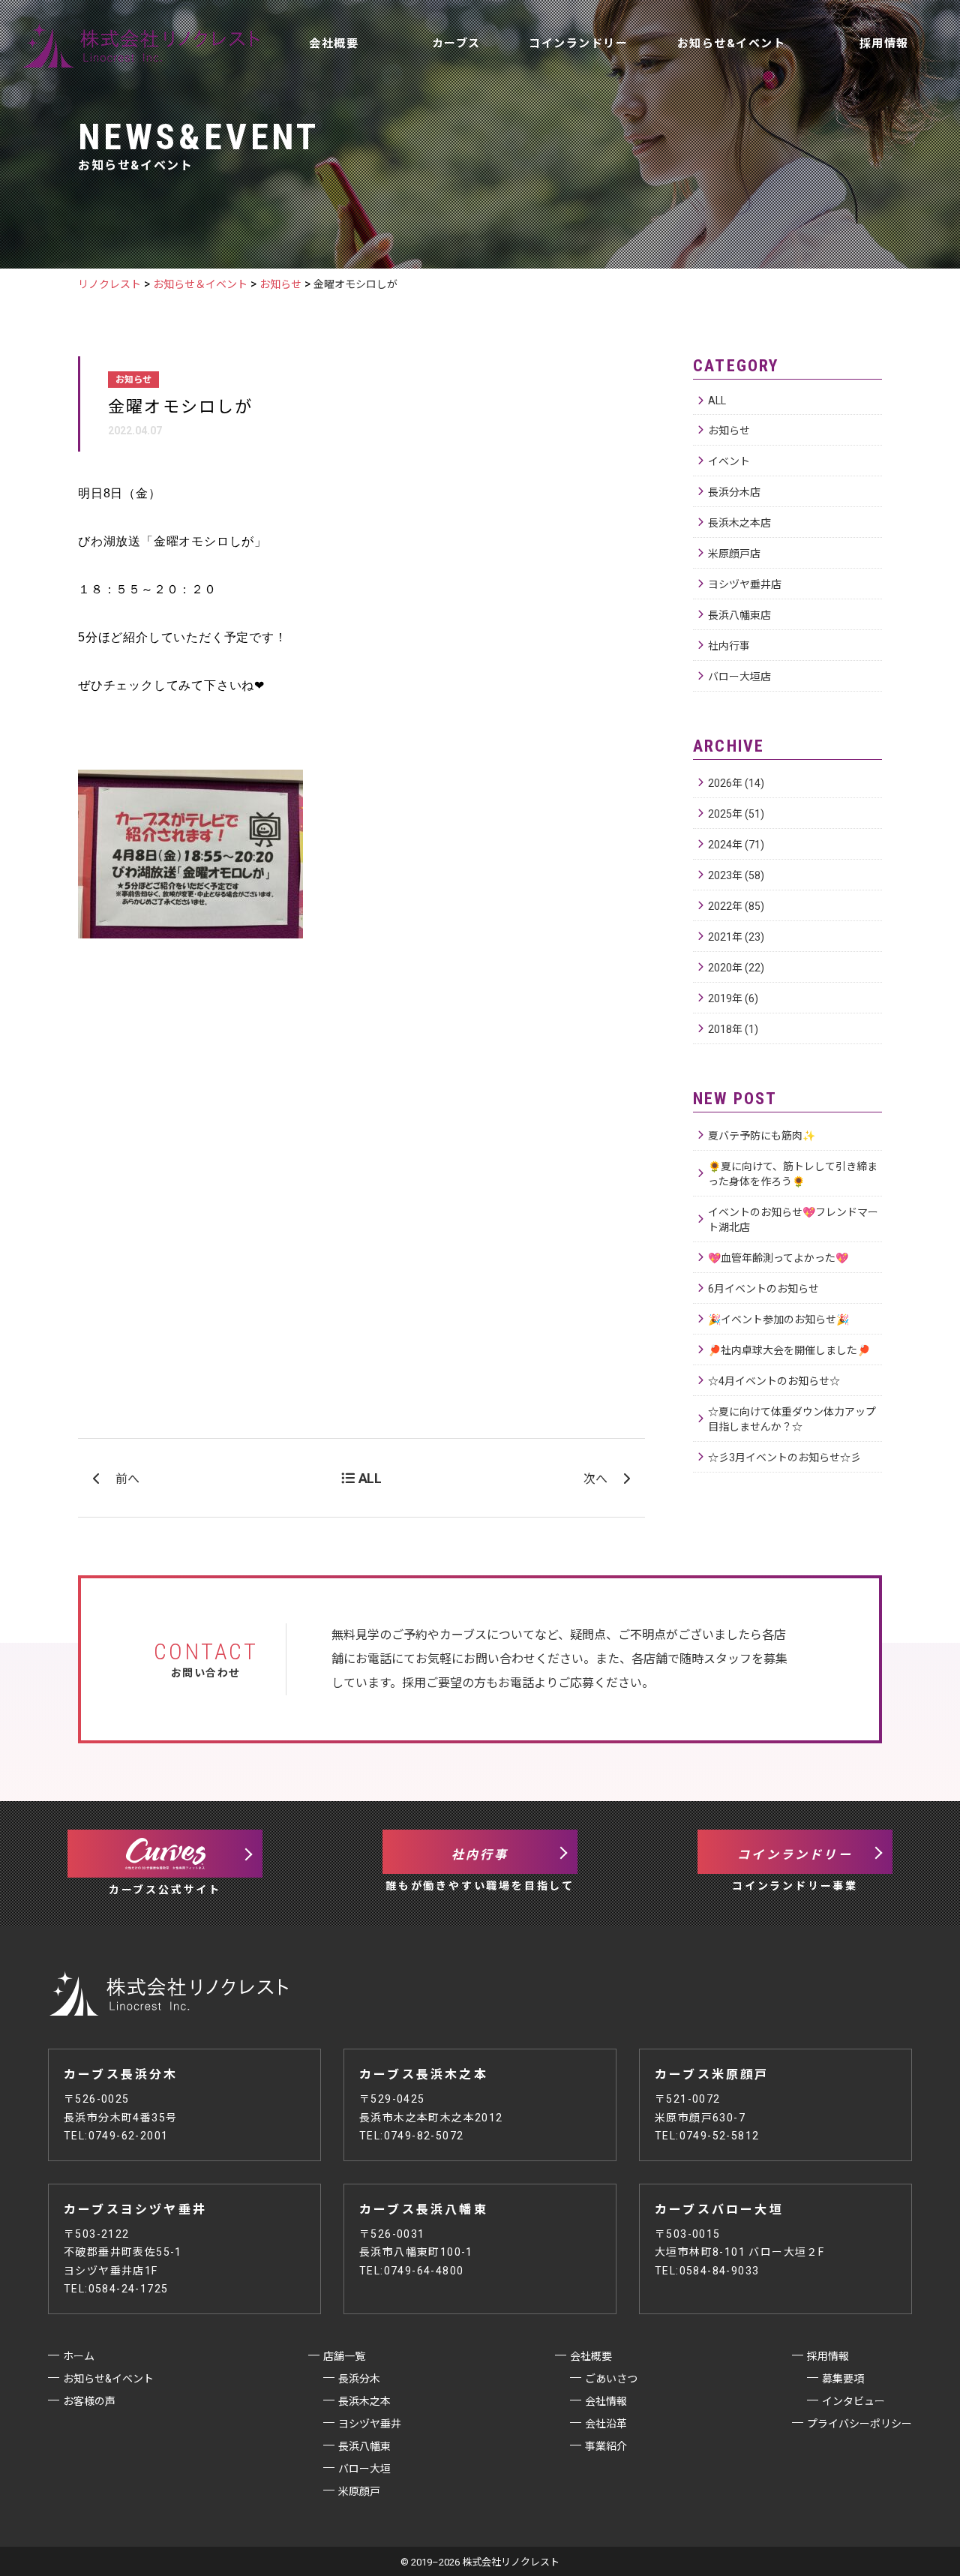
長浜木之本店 (739, 523)
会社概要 (334, 44)
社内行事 (729, 646)
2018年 (733, 1029)
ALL (717, 401)
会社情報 (606, 2401)
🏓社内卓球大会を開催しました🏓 (789, 1350)
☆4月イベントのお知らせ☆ (774, 1381)
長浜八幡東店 (739, 615)
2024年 (736, 845)
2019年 (733, 998)
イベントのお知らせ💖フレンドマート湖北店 (793, 1220)
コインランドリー (578, 44)
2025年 (736, 814)
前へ (127, 1479)
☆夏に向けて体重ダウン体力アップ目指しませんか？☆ (792, 1419)
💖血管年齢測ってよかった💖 (778, 1258)
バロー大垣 (364, 2469)
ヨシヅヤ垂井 (370, 2424)
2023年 (736, 875)
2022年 (736, 906)
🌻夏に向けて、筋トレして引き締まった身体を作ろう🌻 (793, 1174)
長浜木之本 (364, 2401)
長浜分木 (359, 2379)
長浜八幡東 (364, 2446)
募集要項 (843, 2379)
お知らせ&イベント (732, 44)
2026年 (736, 783)
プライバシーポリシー (859, 2424)
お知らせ (729, 431)
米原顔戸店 (734, 554)
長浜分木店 (734, 492)
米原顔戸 (359, 2491)
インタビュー (853, 2401)
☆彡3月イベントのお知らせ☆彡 (784, 1458)
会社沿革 (606, 2424)
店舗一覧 (378, 117)
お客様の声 (531, 117)
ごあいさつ (611, 2379)
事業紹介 (606, 2446)
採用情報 (884, 44)
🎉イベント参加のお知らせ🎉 (778, 1320)
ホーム (79, 2356)
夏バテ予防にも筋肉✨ (762, 1136)
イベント (729, 461)
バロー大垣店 (739, 677)
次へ (595, 1479)
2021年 (736, 937)
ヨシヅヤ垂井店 (745, 584)
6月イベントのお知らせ (763, 1289)
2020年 (736, 968)
